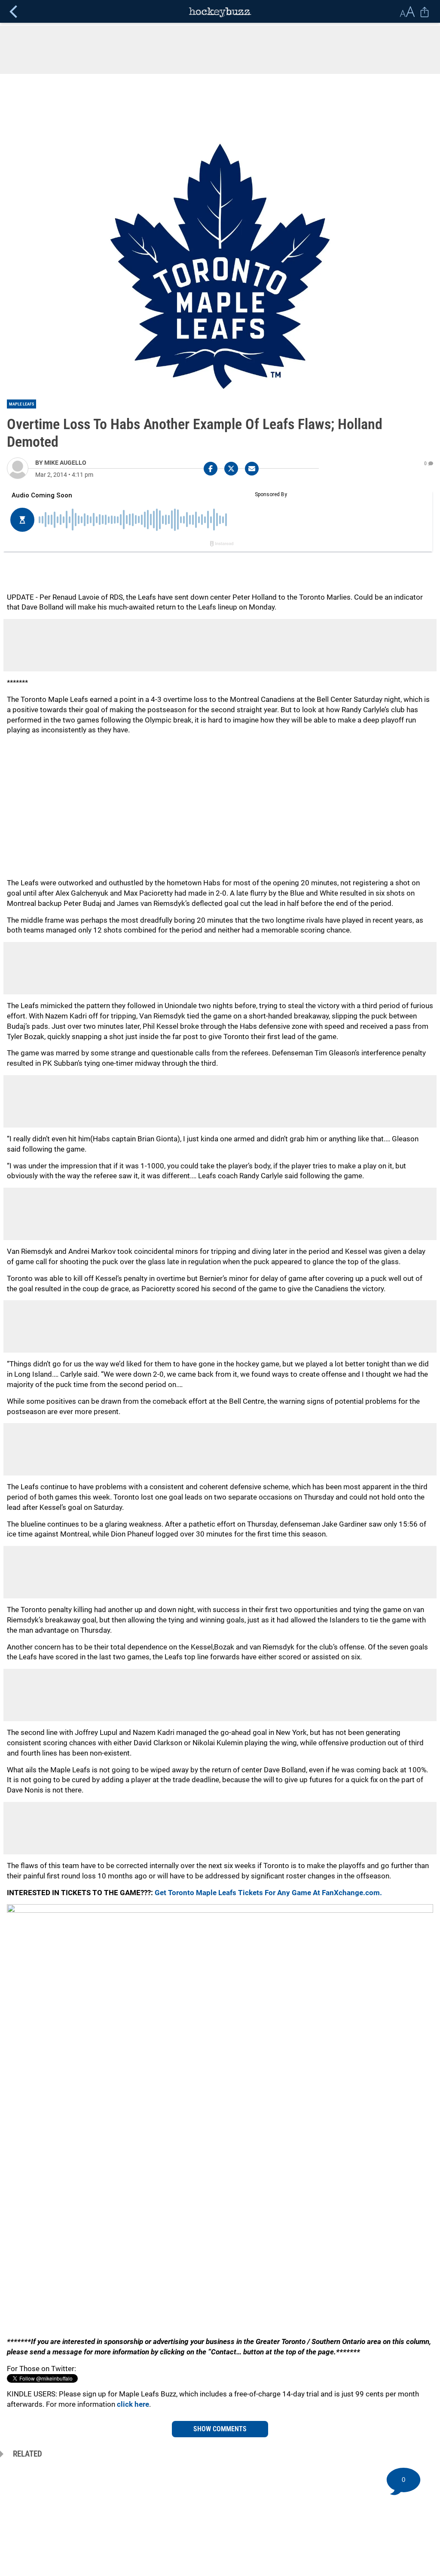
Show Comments (220, 2429)
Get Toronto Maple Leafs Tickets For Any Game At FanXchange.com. (268, 1893)
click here (133, 2404)
